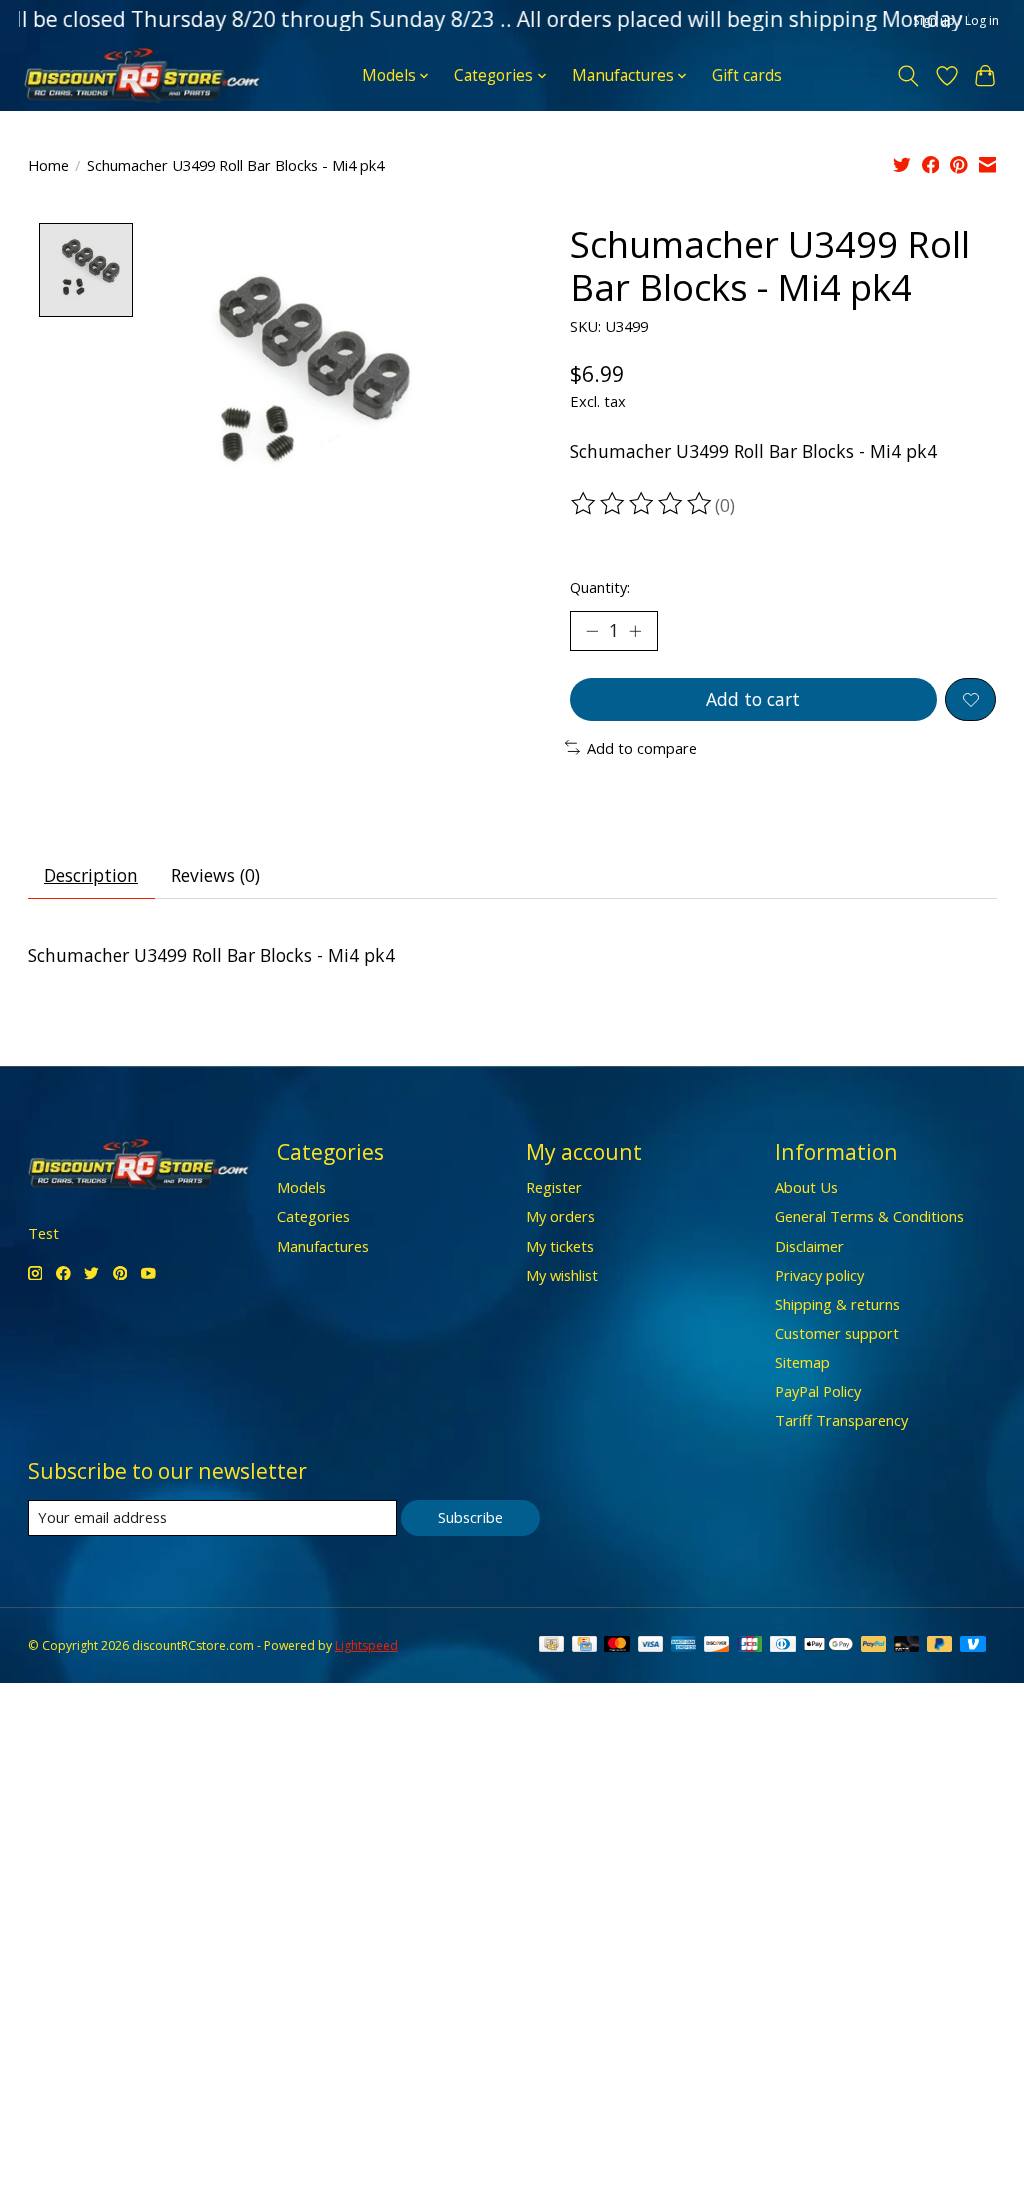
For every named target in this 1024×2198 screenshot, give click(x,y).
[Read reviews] (643, 504)
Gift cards (747, 75)
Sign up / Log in (956, 20)
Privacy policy (819, 1275)
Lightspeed (366, 1645)
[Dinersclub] (783, 1646)
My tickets (560, 1246)
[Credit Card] (584, 1646)
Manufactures (323, 1246)
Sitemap (802, 1362)
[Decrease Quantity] (592, 631)
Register (554, 1187)
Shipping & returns (837, 1304)
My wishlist (562, 1275)
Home (48, 165)
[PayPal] (874, 1646)
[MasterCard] (617, 1646)
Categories (313, 1216)
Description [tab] (91, 875)
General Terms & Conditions (869, 1216)
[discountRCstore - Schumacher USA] (142, 75)
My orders (560, 1216)
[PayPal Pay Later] (940, 1646)
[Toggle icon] (907, 76)
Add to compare (642, 748)
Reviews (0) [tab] (215, 875)
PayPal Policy (818, 1391)
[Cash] (551, 1646)
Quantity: (600, 587)
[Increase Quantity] (635, 631)
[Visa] (651, 1646)
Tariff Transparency (841, 1420)
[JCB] (750, 1646)
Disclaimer (809, 1246)
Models (301, 1187)
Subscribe (470, 1517)
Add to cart (753, 699)
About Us (806, 1187)
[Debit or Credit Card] (907, 1646)
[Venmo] (973, 1646)
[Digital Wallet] (828, 1646)
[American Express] (684, 1646)
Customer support (837, 1333)
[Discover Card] (717, 1646)
